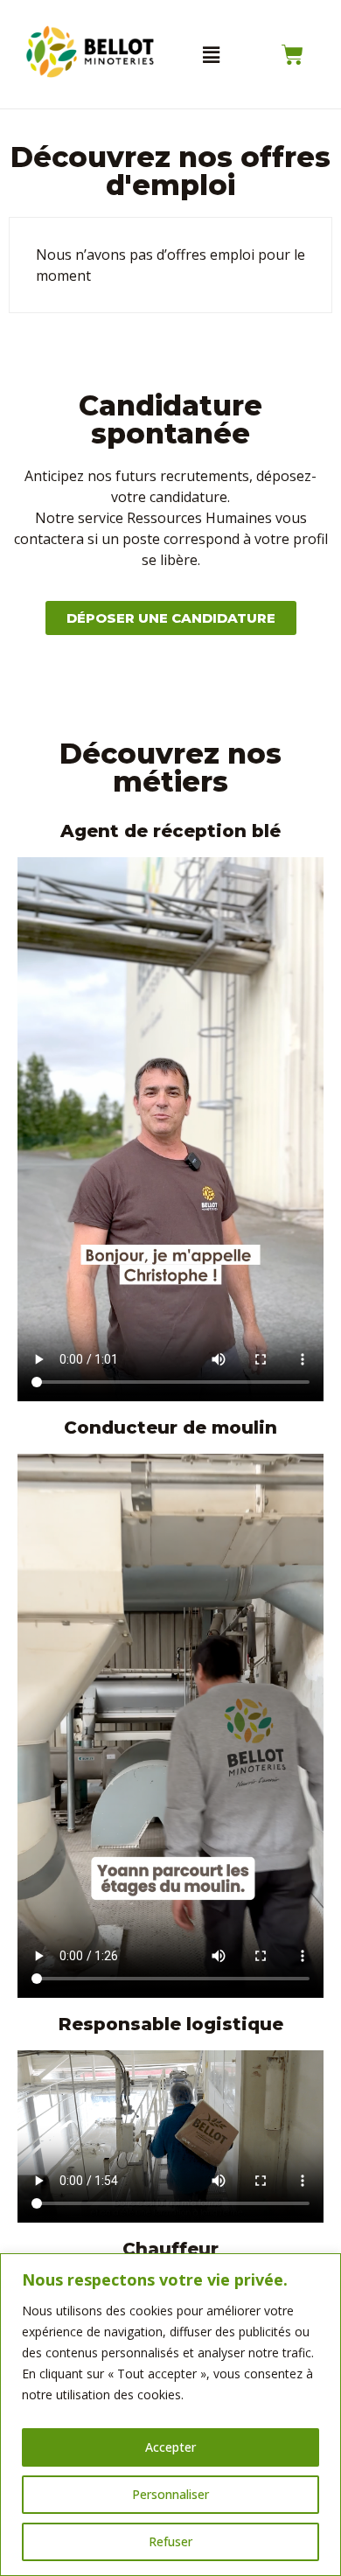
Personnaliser (170, 2494)
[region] (170, 2415)
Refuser (170, 2541)
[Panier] (292, 55)
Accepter (170, 2447)
